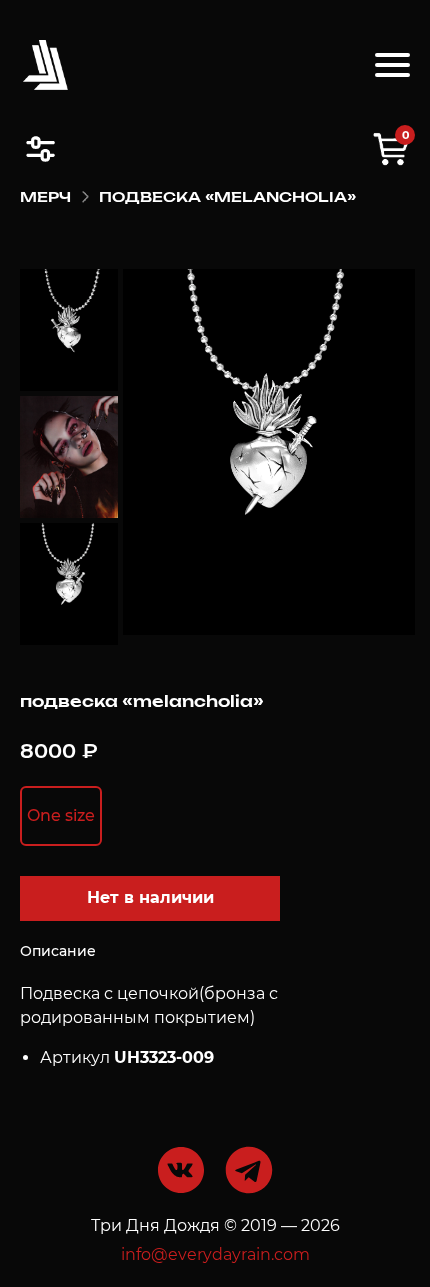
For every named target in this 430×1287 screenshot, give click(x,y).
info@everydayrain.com (215, 1254)
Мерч (45, 198)
